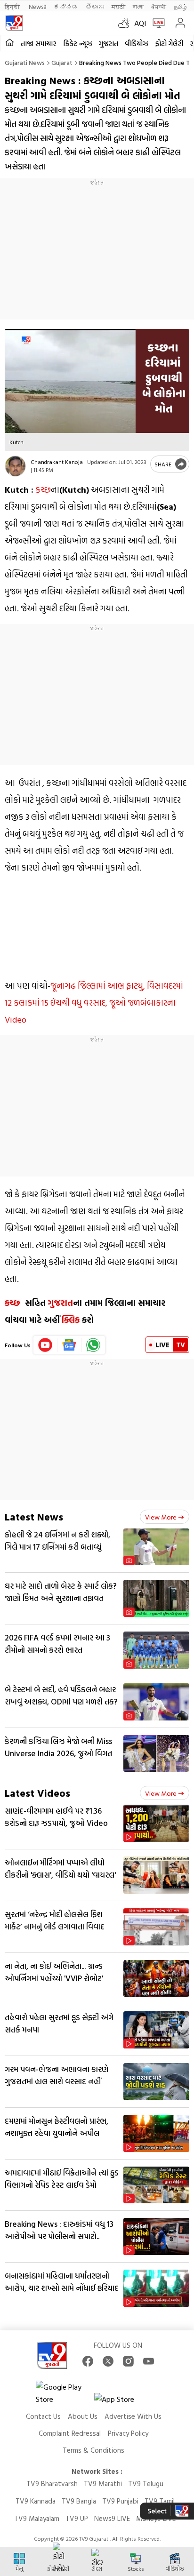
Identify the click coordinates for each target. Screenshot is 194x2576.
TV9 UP (77, 2518)
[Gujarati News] (14, 23)
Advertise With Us (133, 2416)
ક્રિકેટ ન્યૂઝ (78, 44)
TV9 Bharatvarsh (52, 2484)
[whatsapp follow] (93, 1345)
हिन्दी (13, 6)
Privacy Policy (128, 2433)
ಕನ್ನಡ (66, 6)
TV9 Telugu (146, 2484)
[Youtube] (45, 1345)
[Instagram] (128, 2361)
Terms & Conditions (93, 2450)
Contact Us (43, 2416)
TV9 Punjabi (120, 2501)
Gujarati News (25, 62)
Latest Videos (37, 1793)
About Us (83, 2416)
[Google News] (69, 1345)
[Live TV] (157, 23)
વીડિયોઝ (137, 44)
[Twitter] (108, 2361)
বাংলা (138, 6)
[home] (10, 43)
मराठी (118, 6)
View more (161, 1517)
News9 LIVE (112, 2518)
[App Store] (122, 2402)
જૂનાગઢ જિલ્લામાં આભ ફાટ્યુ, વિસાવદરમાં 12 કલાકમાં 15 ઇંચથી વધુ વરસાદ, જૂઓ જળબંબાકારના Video (94, 1003)
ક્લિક (71, 1320)
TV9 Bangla (79, 2501)
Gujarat (62, 62)
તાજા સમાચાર (39, 44)
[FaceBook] (88, 2361)
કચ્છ (43, 490)
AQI (140, 23)
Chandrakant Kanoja (57, 462)
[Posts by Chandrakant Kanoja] (15, 466)
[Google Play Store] (64, 2393)
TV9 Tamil (160, 2501)
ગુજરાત (109, 44)
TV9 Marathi (103, 2484)
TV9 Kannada (36, 2501)
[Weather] (126, 23)
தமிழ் (180, 6)
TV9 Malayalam (37, 2518)
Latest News (34, 1516)
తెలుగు (95, 6)
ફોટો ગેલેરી (169, 44)
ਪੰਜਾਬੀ (159, 6)
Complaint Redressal (70, 2433)
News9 (37, 6)
